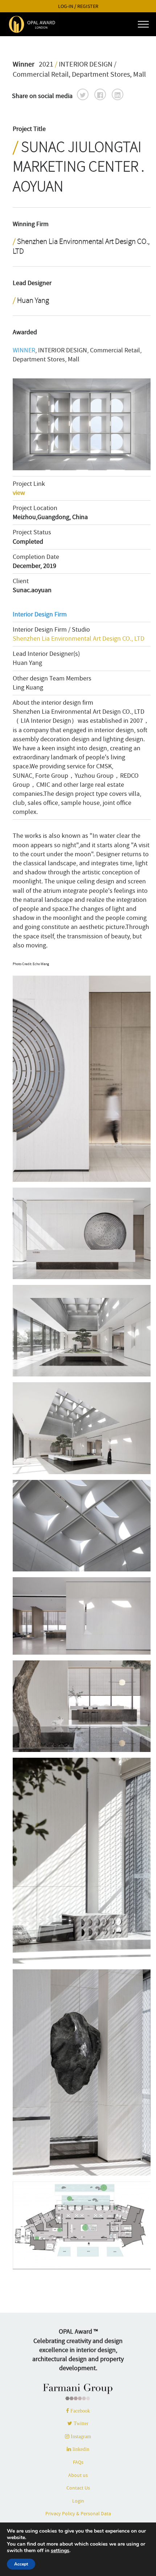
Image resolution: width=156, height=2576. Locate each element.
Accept (21, 2564)
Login (78, 2501)
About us (78, 2475)
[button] (83, 94)
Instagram (80, 2436)
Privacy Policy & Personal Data (78, 2513)
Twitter (80, 2423)
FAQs (78, 2462)
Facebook (79, 2411)
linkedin (80, 2449)
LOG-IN (66, 6)
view (19, 493)
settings (60, 2551)
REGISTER (88, 6)
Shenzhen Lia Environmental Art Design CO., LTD (79, 639)
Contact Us (78, 2488)
